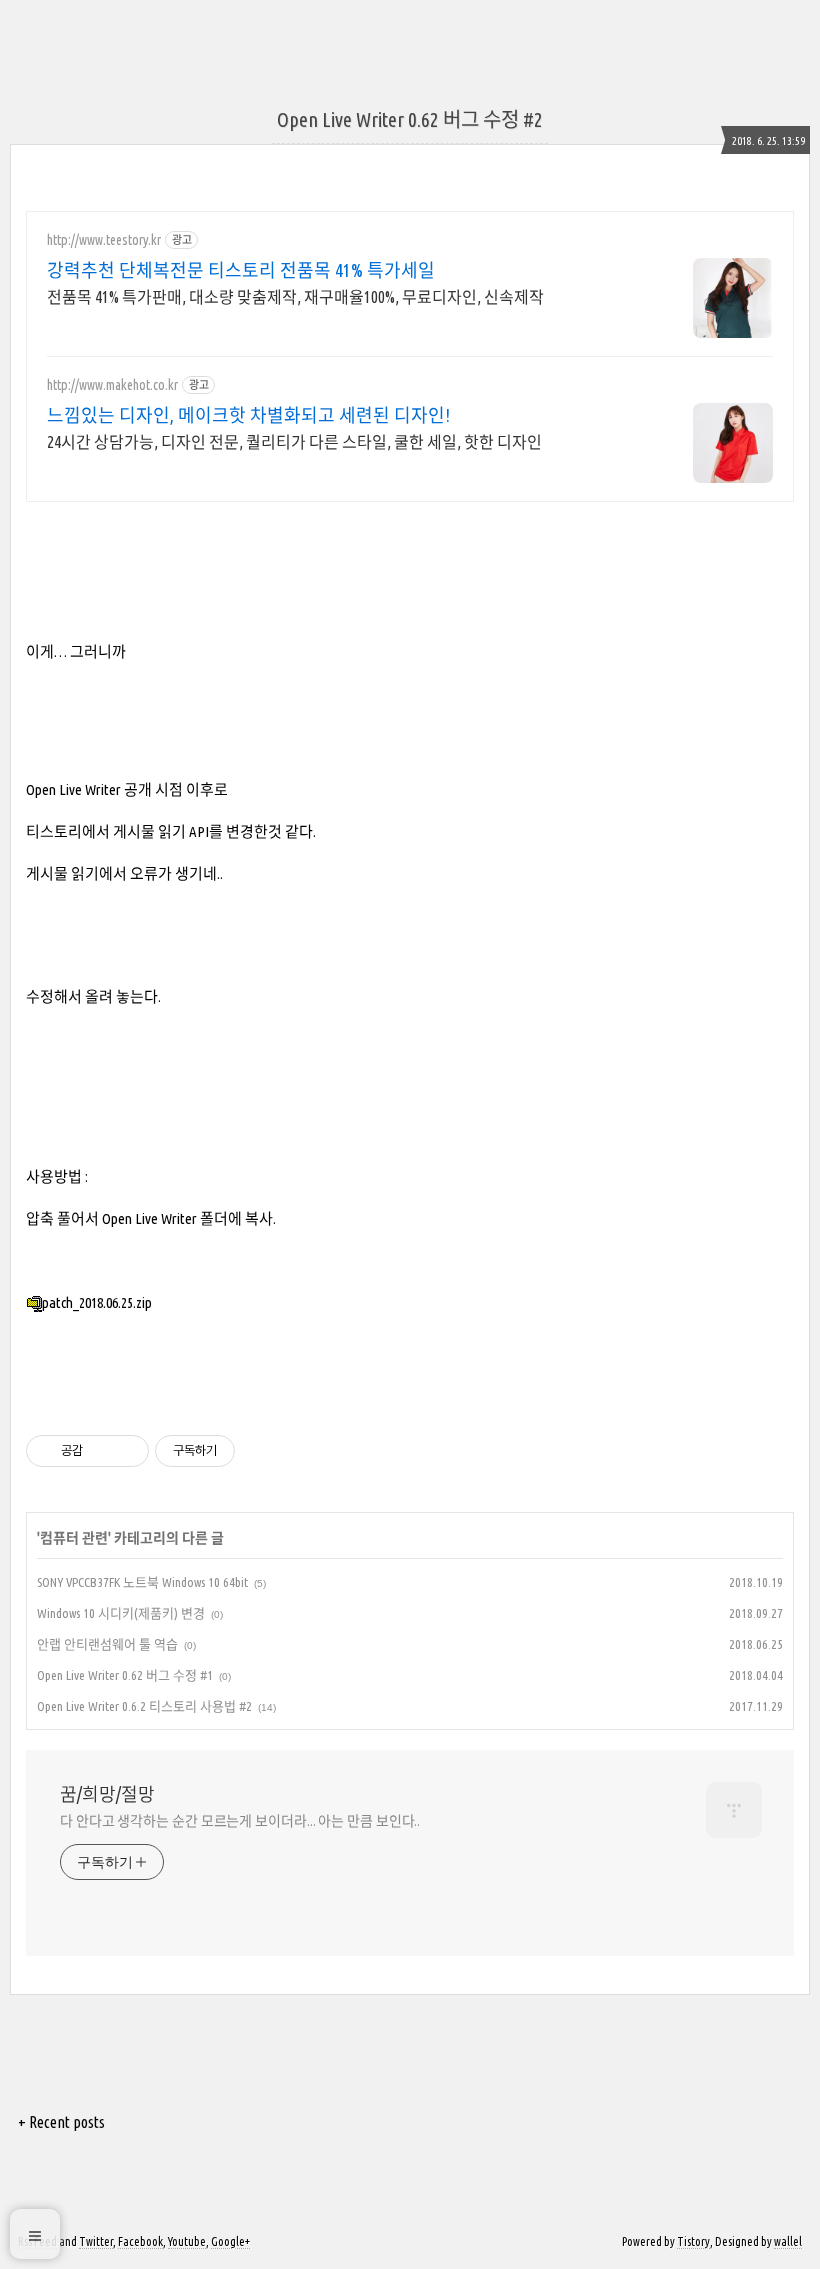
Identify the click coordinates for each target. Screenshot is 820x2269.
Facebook (140, 2241)
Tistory (693, 2241)
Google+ (230, 2241)
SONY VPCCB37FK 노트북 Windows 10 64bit (142, 1582)
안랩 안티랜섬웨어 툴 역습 (107, 1644)
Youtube (187, 2241)
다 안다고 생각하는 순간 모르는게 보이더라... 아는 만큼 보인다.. (240, 1821)
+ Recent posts (61, 2122)
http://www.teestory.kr (104, 240)
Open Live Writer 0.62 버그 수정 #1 (125, 1675)
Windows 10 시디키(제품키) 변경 (121, 1613)
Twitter (96, 2241)
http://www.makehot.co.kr (112, 385)
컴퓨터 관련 (74, 1538)
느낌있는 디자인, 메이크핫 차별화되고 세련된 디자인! (248, 415)
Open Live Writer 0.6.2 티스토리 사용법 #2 (144, 1706)
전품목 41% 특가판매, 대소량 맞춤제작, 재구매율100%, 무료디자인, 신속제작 (295, 297)
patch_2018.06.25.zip (97, 1302)
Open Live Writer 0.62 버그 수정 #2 (410, 119)
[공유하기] (101, 1451)
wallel (788, 2241)
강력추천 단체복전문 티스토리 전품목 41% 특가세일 (241, 270)
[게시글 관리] (126, 1451)
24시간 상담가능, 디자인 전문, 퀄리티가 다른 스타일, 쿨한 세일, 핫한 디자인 (294, 442)
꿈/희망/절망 (107, 1794)
